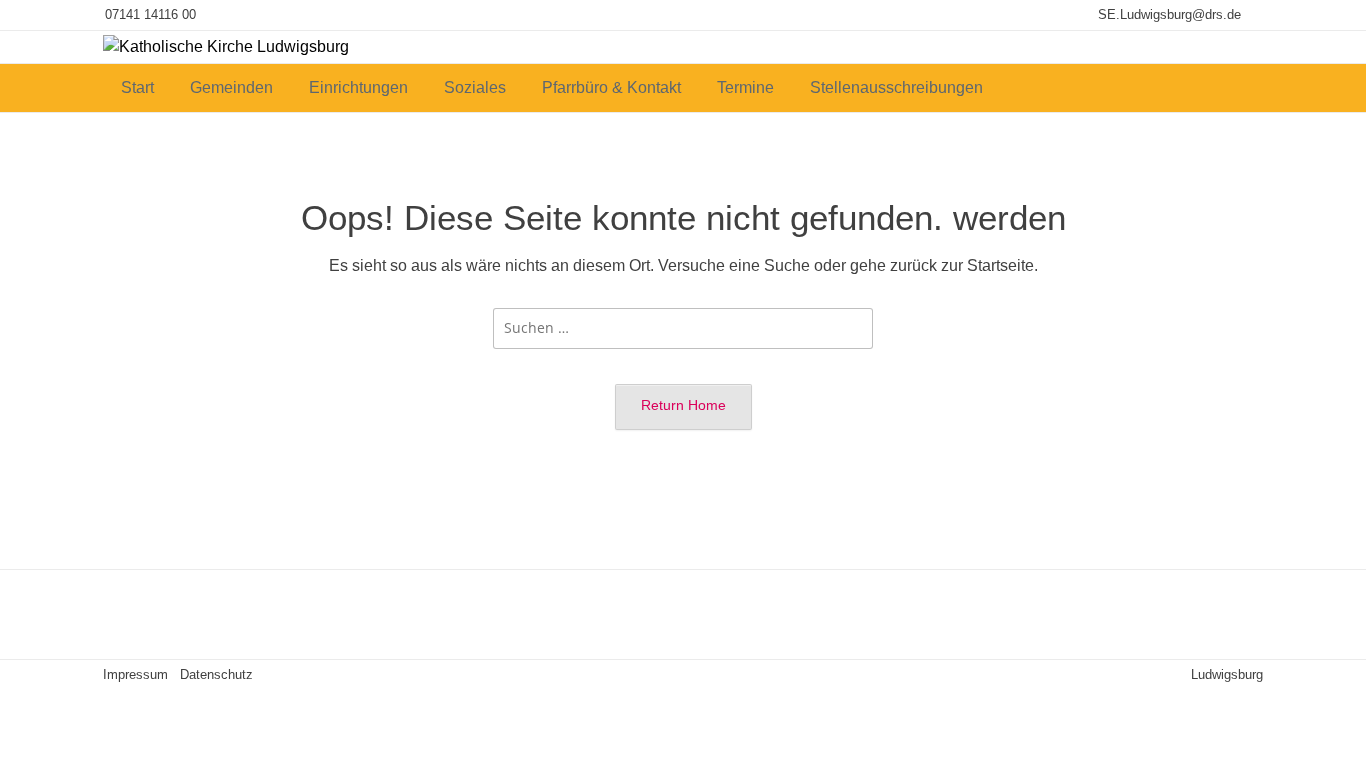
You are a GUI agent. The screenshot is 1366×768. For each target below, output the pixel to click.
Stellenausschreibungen (896, 87)
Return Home (683, 405)
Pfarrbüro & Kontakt (611, 87)
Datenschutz (216, 674)
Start (137, 87)
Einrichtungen (358, 87)
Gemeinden (231, 87)
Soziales (475, 87)
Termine (745, 87)
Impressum (135, 674)
